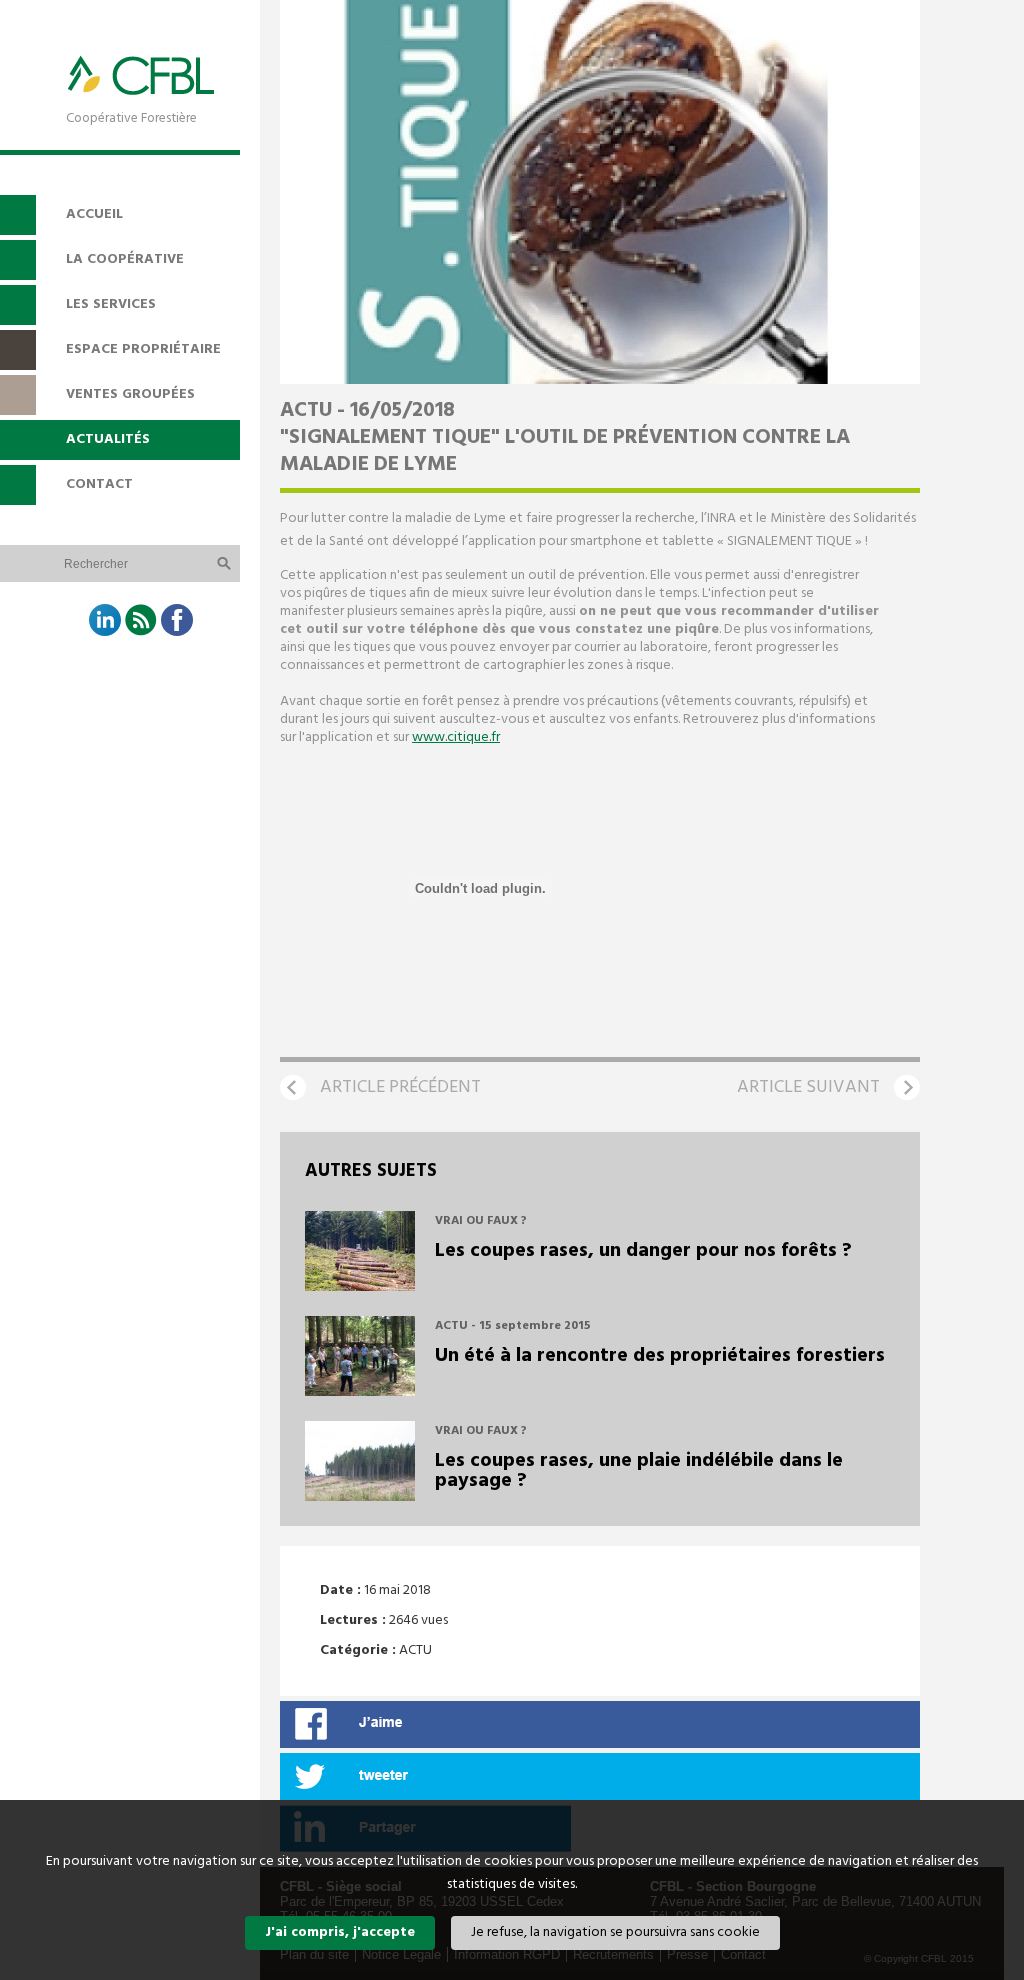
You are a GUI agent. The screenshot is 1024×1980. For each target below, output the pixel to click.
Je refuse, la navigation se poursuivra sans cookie (615, 1932)
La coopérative (125, 259)
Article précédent (400, 1087)
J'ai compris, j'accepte (340, 1932)
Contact (99, 484)
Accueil (94, 214)
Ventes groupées (130, 394)
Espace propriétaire (143, 349)
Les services (111, 304)
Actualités (108, 439)
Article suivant (808, 1087)
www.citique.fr (456, 737)
